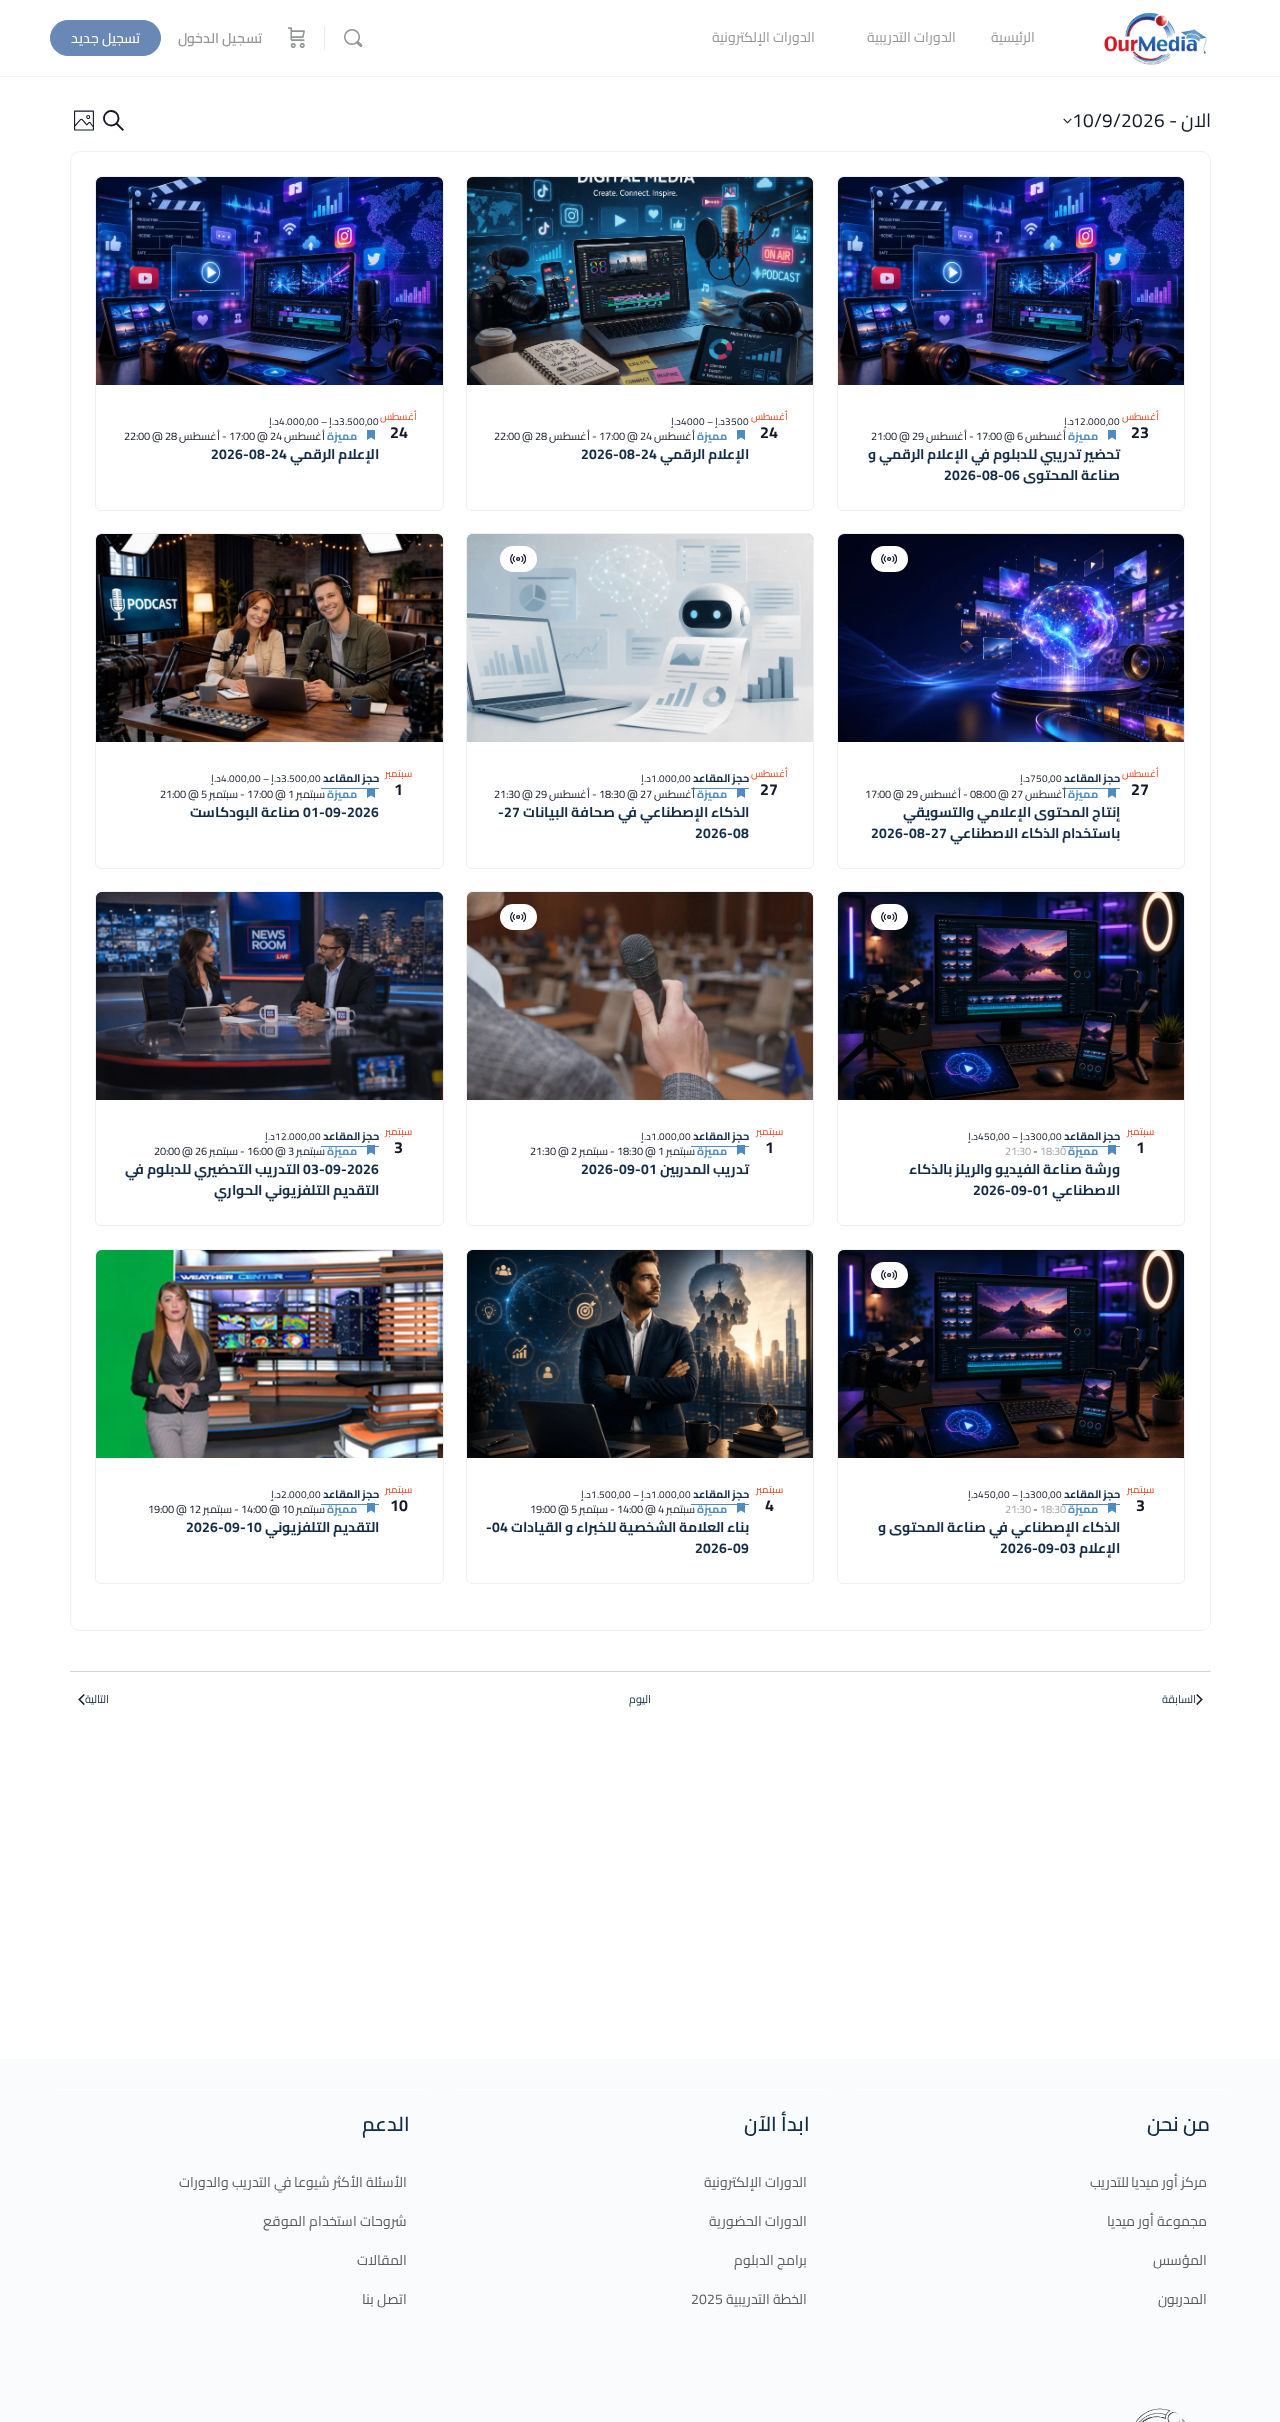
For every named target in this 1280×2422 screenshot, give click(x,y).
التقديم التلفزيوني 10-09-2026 (282, 1527)
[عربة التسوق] (295, 38)
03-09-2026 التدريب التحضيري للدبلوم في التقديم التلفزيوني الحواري (252, 1179)
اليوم (640, 1699)
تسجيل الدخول (220, 38)
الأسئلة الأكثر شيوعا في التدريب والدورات (293, 2182)
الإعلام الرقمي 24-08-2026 (665, 454)
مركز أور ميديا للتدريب (1148, 2182)
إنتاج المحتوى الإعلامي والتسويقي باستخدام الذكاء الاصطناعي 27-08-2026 (995, 822)
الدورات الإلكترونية (755, 2182)
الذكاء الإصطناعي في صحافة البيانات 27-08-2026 (623, 822)
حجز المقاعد (1091, 778)
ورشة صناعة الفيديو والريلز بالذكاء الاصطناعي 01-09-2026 (1014, 1179)
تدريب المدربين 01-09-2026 (665, 1169)
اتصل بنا (384, 2299)
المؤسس (1180, 2260)
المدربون (1182, 2299)
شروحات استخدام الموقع (335, 2221)
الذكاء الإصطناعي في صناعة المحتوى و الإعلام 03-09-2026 (999, 1537)
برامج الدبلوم (770, 2260)
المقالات (382, 2260)
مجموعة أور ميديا (1157, 2221)
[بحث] (353, 38)
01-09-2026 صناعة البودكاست (284, 812)
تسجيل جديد (105, 38)
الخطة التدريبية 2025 (749, 2299)
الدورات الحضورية (758, 2221)
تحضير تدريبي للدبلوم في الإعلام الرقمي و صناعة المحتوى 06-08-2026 (994, 464)
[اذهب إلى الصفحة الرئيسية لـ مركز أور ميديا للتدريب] (1155, 35)
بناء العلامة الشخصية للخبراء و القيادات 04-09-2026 (617, 1537)
